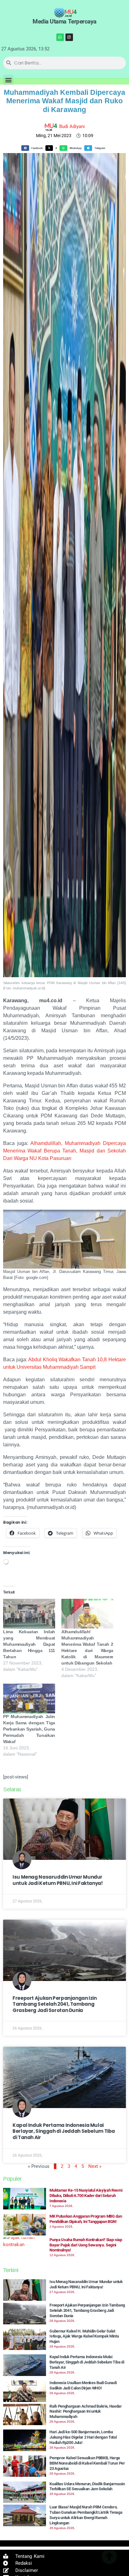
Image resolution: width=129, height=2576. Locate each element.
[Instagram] (69, 37)
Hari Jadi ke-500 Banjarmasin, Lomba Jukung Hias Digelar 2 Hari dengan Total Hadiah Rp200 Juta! (83, 2437)
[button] (8, 80)
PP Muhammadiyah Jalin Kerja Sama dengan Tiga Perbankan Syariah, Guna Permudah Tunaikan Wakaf (29, 1729)
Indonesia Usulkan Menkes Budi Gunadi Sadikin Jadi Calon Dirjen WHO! (83, 2385)
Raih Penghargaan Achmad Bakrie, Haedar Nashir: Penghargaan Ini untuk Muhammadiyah (86, 2412)
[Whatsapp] (60, 37)
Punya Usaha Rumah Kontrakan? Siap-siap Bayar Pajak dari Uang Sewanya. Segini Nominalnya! (86, 2245)
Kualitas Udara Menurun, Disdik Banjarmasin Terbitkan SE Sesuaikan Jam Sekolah (87, 2486)
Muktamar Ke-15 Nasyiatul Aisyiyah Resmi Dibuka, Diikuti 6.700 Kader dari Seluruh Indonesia (86, 2196)
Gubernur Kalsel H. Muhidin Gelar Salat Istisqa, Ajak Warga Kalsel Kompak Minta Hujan (84, 2336)
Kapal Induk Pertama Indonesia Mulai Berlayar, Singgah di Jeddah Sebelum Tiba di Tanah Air (64, 2131)
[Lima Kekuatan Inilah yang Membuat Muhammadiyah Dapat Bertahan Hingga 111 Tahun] (29, 1614)
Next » (95, 2166)
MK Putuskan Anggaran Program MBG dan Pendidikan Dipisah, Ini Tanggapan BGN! (86, 2219)
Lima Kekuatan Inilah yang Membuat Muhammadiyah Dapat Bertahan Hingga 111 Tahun (29, 1644)
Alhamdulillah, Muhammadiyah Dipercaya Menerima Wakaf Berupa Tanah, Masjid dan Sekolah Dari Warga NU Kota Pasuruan (64, 1151)
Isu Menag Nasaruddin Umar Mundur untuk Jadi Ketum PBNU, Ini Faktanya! (58, 1880)
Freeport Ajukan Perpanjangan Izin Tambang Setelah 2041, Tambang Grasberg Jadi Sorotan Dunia (55, 2004)
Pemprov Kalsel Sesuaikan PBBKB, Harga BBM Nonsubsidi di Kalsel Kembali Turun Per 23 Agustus (87, 2463)
